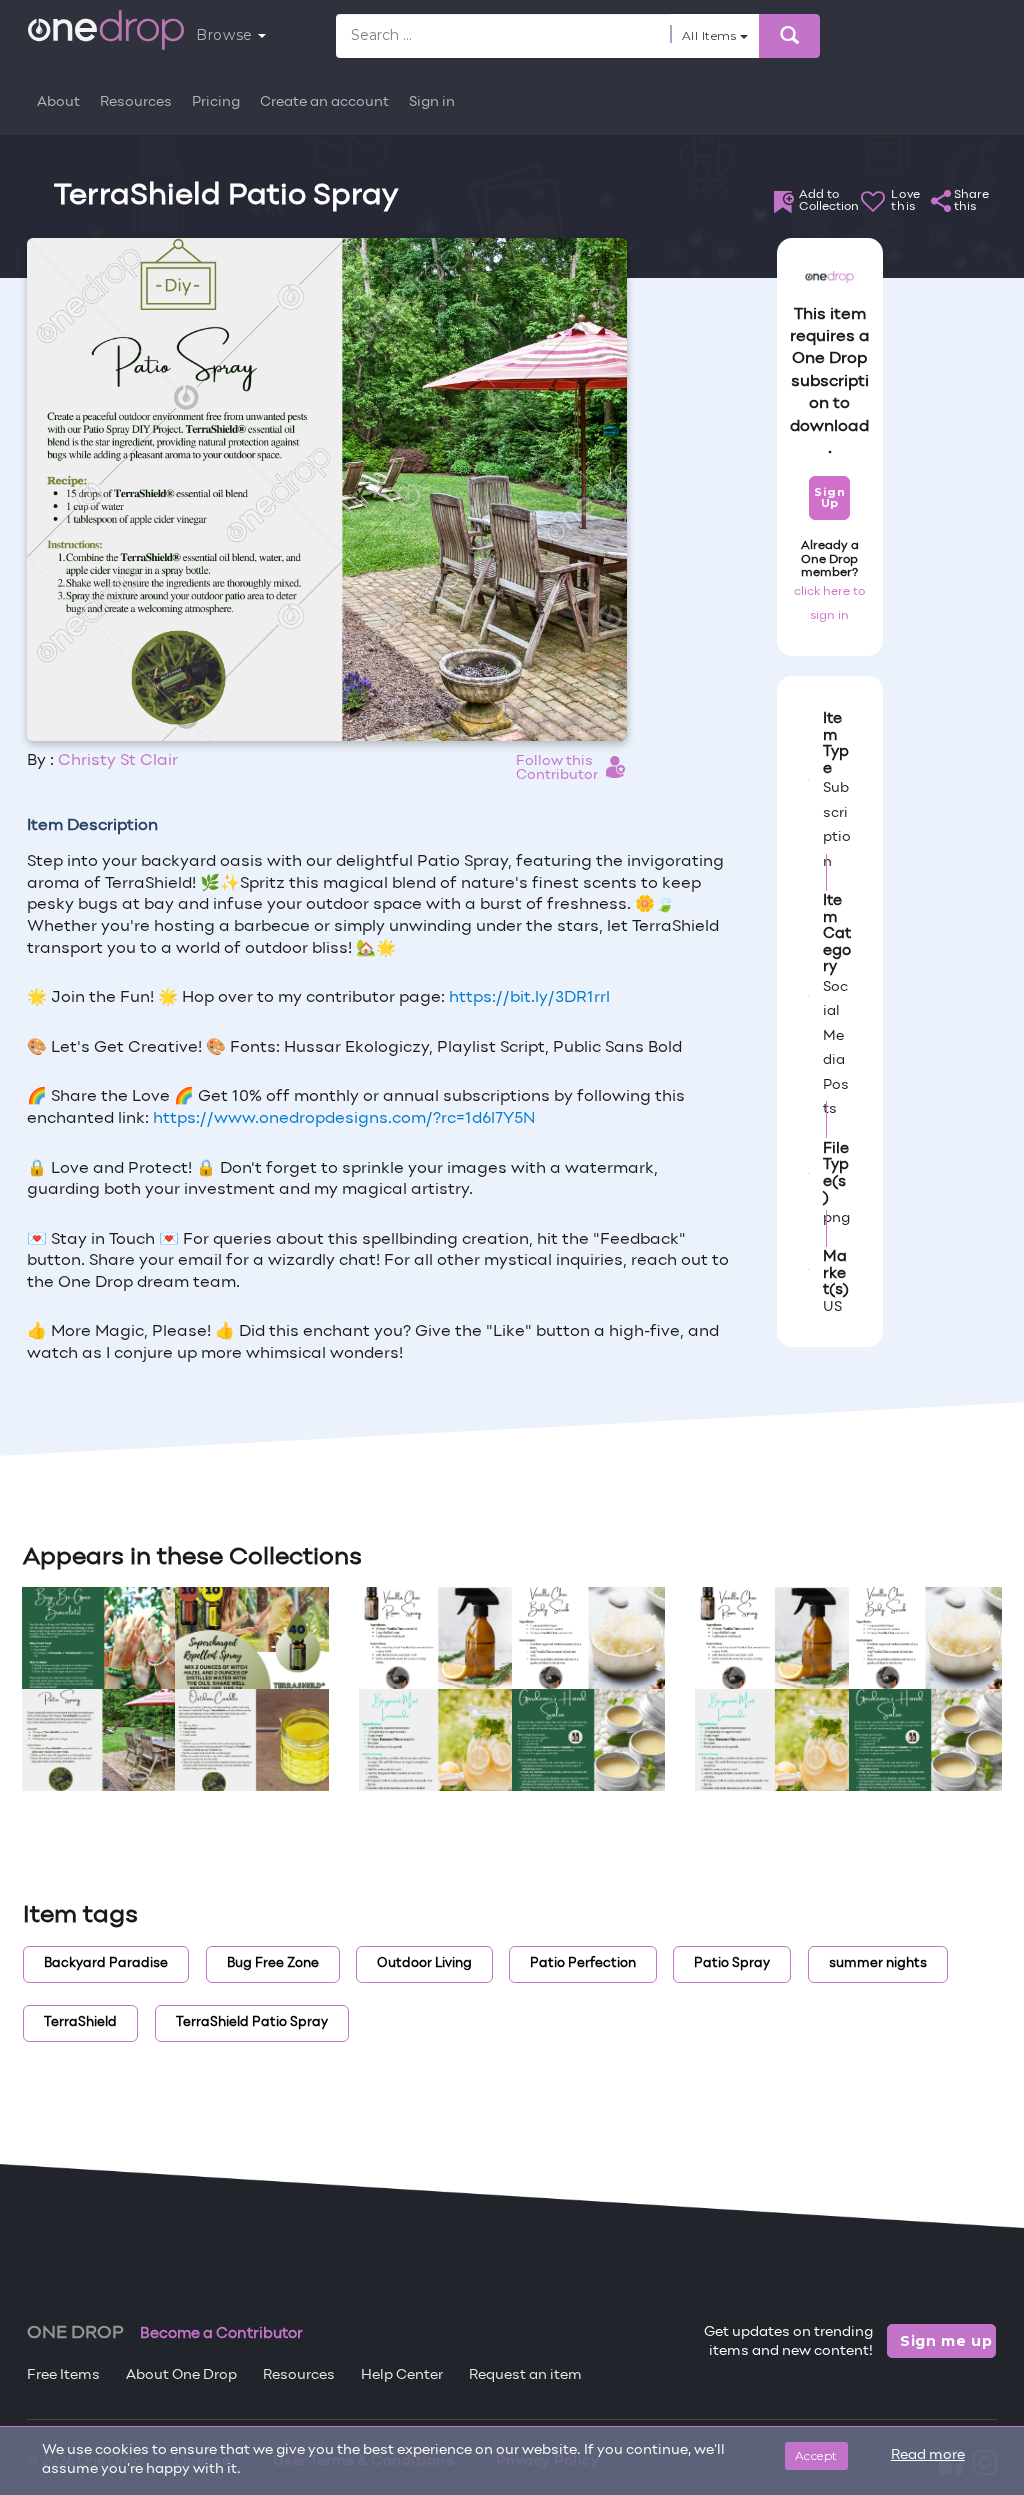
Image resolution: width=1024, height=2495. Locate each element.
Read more (928, 2455)
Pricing (216, 102)
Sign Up (829, 497)
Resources (136, 102)
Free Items (63, 2375)
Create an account (324, 102)
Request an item (525, 2375)
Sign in (432, 102)
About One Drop (181, 2375)
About (58, 102)
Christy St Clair (118, 761)
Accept (816, 2455)
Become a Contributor (221, 2334)
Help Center (402, 2375)
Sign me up (946, 2341)
